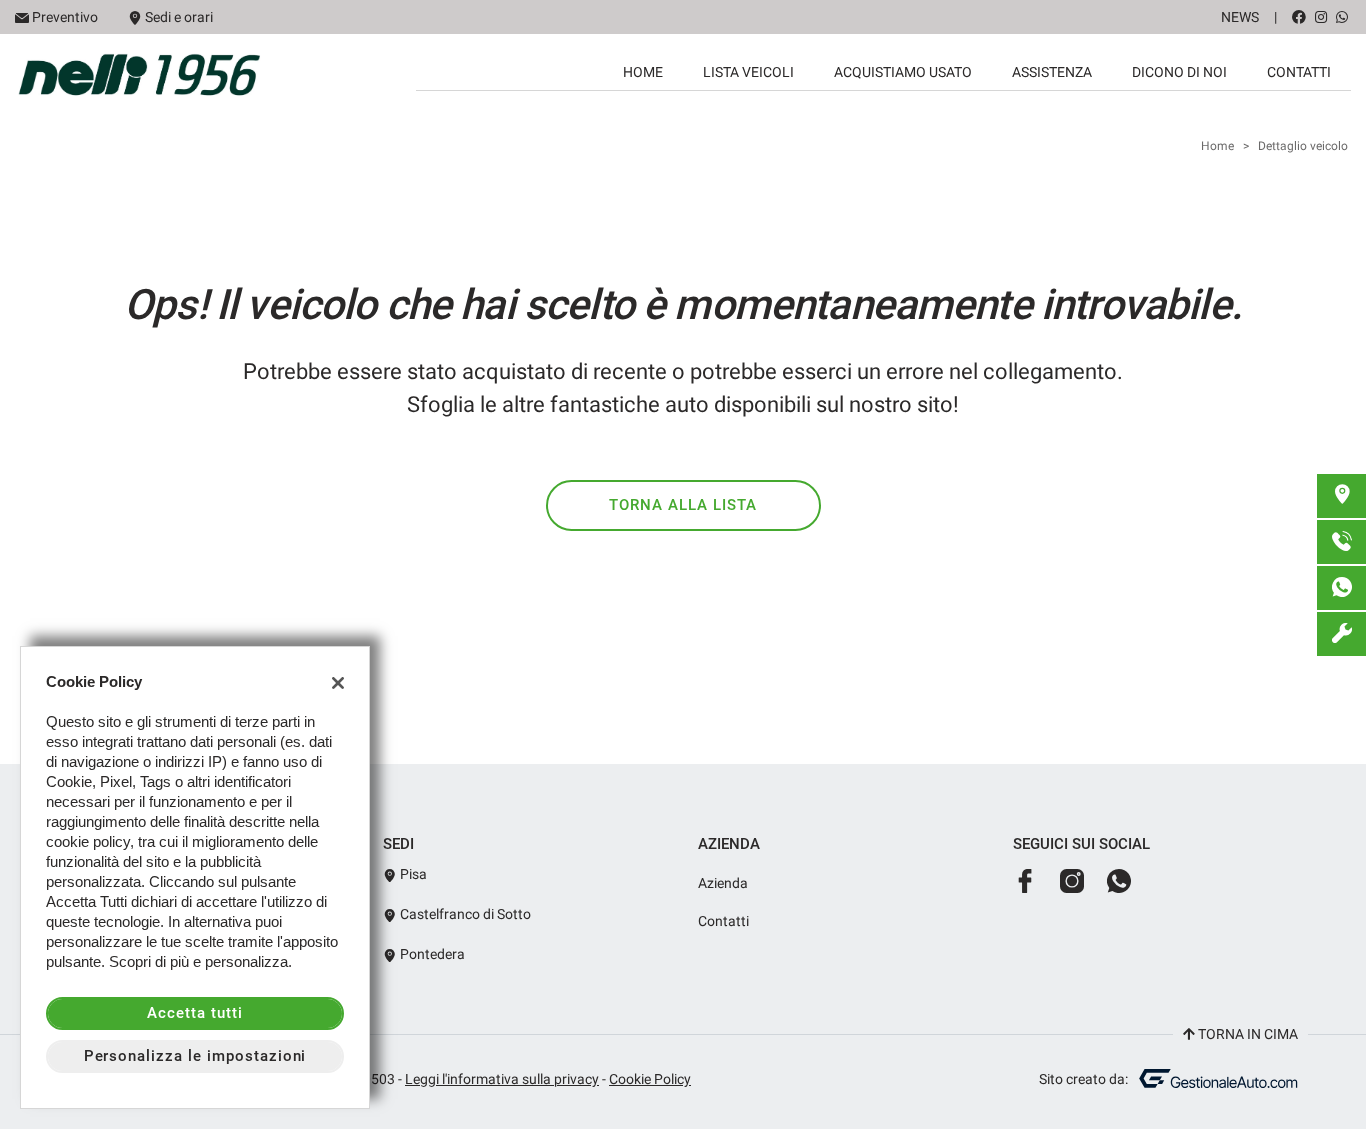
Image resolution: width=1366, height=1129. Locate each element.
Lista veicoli (748, 72)
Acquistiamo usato (903, 72)
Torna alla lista (682, 505)
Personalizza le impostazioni (195, 1056)
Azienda (723, 883)
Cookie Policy (650, 1079)
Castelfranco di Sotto (464, 914)
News (1240, 17)
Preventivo (65, 17)
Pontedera (431, 954)
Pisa (412, 874)
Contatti (1299, 72)
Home (643, 72)
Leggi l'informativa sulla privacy (502, 1079)
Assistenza (1052, 72)
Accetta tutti (194, 1013)
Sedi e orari (179, 17)
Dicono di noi (1179, 72)
